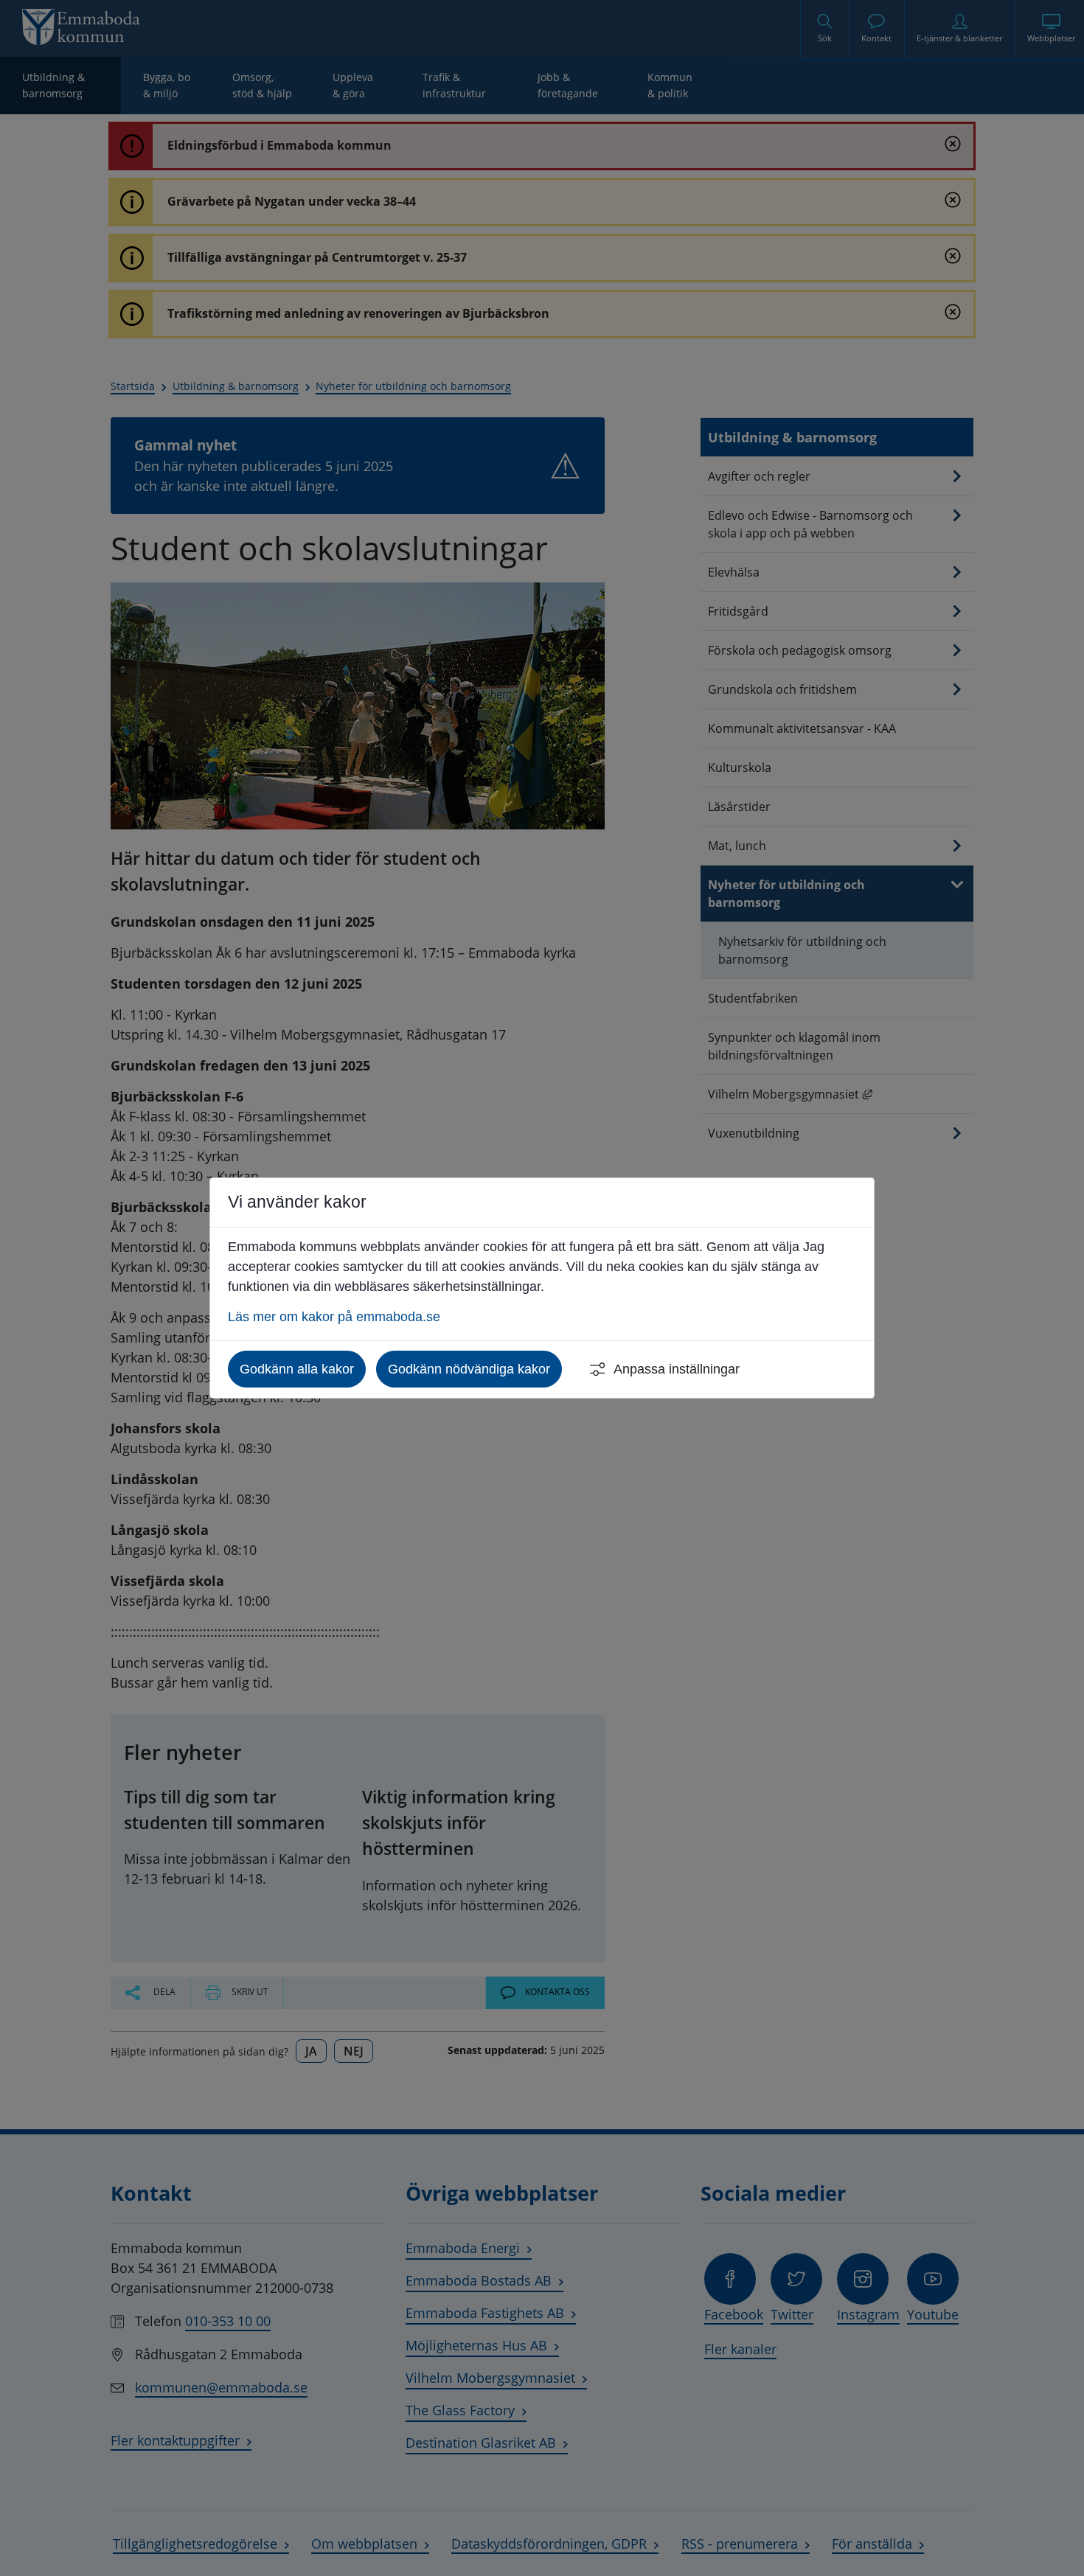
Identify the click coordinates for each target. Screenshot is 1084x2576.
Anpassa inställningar (677, 1369)
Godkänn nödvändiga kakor (469, 1369)
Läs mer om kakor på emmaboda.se (334, 1317)
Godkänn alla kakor (297, 1369)
